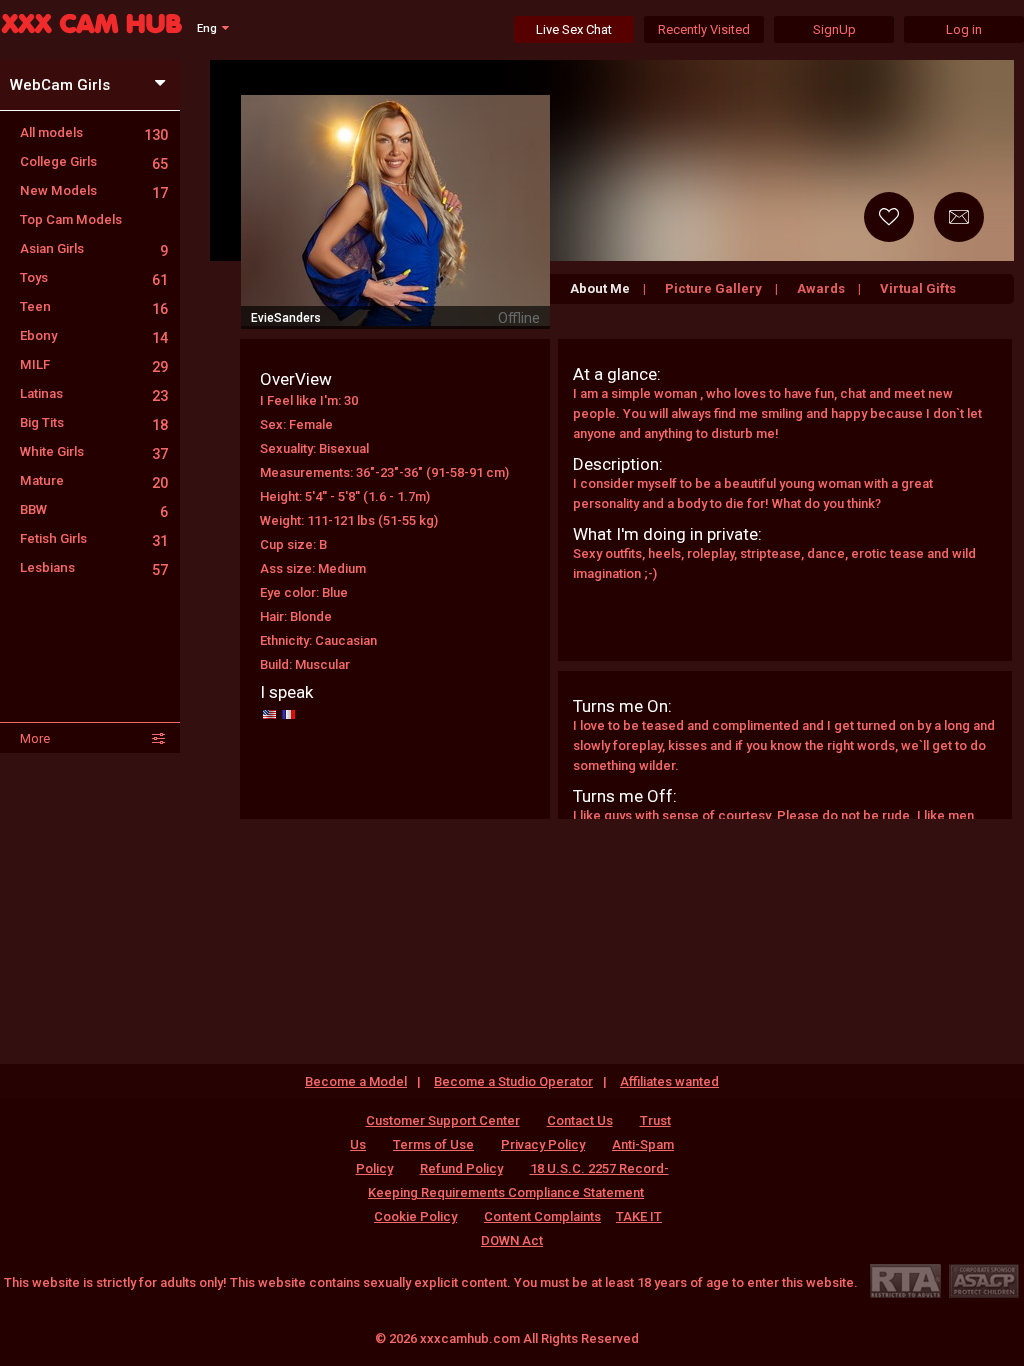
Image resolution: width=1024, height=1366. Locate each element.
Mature (94, 480)
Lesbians (94, 567)
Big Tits (94, 422)
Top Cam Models (71, 219)
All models (94, 132)
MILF (94, 364)
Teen (94, 306)
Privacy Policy (543, 1144)
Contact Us (580, 1120)
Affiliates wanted (669, 1081)
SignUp (834, 29)
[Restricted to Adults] (905, 1280)
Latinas (94, 393)
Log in (964, 29)
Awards (821, 288)
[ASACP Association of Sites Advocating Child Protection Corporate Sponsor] (983, 1280)
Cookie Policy (415, 1216)
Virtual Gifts (918, 288)
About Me (600, 288)
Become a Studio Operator (513, 1081)
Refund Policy (461, 1168)
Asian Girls (94, 248)
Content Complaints (542, 1216)
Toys (94, 277)
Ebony (94, 335)
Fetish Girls (94, 538)
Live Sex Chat (574, 29)
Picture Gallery (713, 288)
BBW (94, 509)
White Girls (94, 451)
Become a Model (356, 1081)
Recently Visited (704, 29)
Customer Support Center (443, 1120)
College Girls (94, 161)
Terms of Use (433, 1144)
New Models (94, 190)
